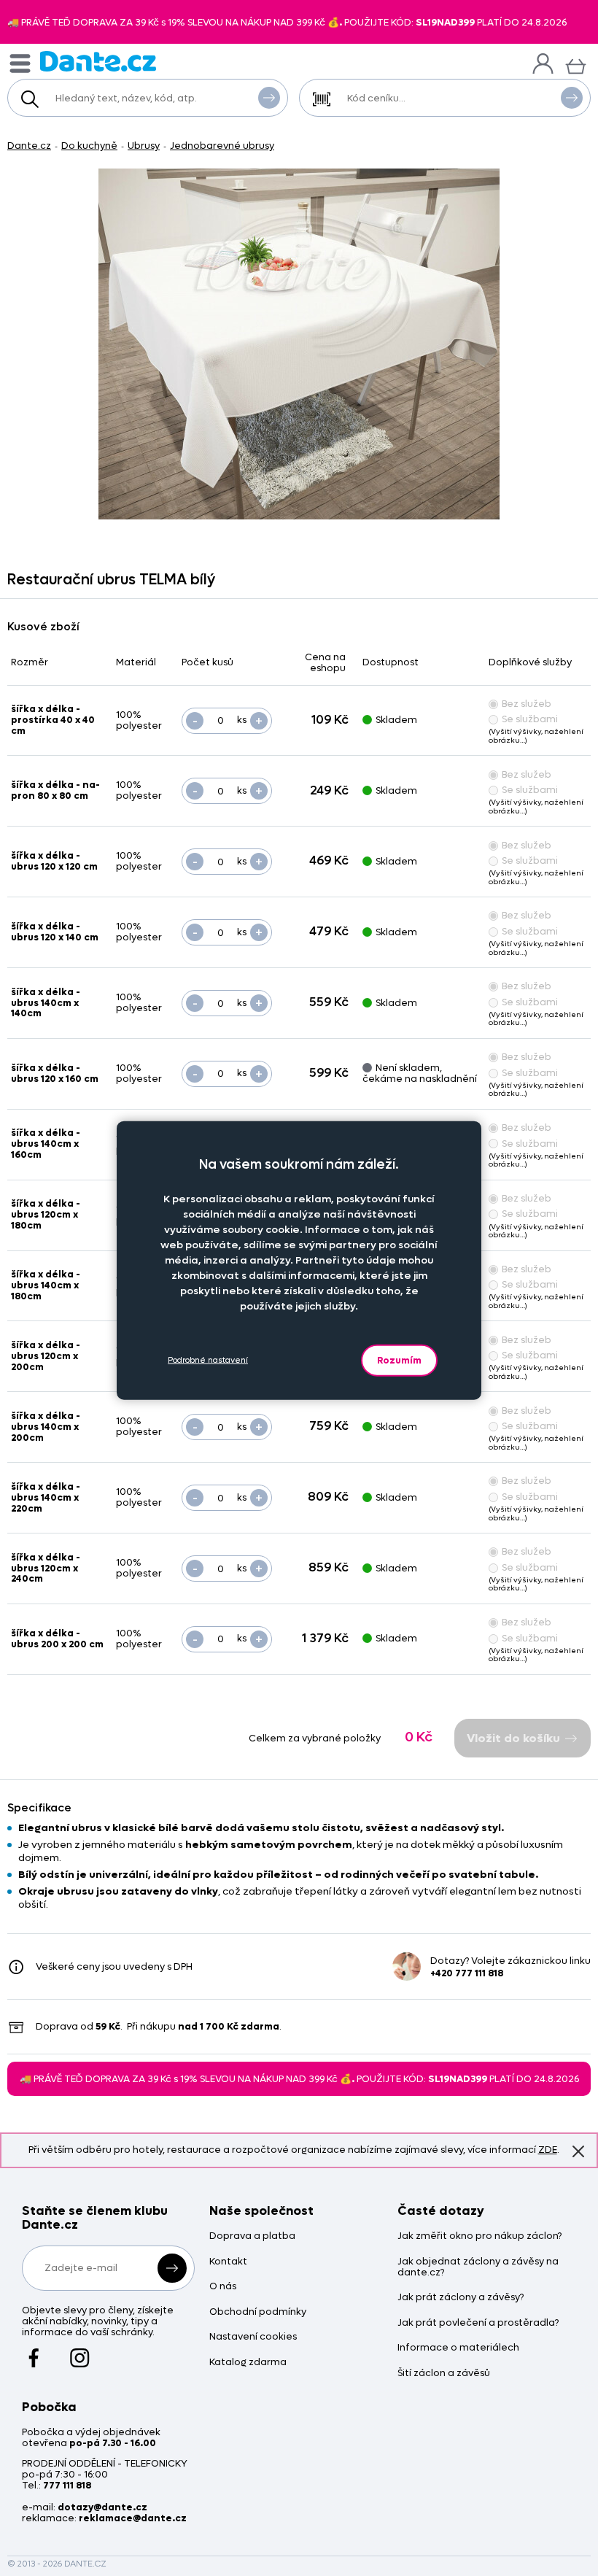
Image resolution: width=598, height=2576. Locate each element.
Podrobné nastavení (208, 1360)
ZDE (548, 2150)
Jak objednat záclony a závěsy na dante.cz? (478, 2267)
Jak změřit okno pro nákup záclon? (479, 2236)
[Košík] (576, 65)
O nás (223, 2287)
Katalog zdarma (248, 2363)
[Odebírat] (172, 2268)
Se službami (530, 719)
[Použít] (572, 98)
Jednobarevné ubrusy (222, 146)
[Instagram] (80, 2351)
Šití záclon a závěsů (444, 2374)
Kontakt (228, 2262)
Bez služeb (527, 704)
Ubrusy (144, 146)
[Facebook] (34, 2351)
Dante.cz (29, 146)
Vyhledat (269, 98)
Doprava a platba (252, 2236)
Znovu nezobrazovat (578, 2152)
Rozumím (399, 1359)
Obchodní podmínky (258, 2312)
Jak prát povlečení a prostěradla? (478, 2323)
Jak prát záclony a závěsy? (461, 2298)
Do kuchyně (89, 146)
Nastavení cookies (253, 2337)
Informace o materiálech (458, 2348)
